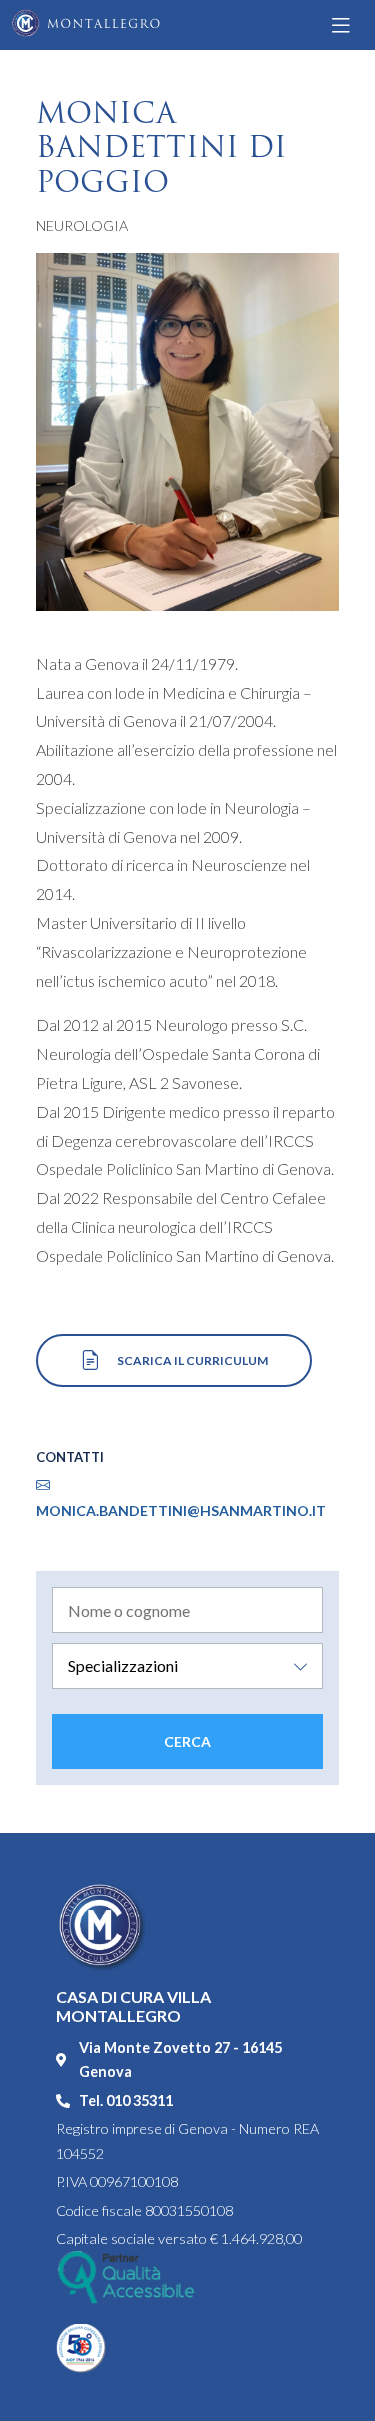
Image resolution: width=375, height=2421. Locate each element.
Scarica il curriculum (191, 1360)
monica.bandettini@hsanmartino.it (181, 1510)
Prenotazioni (241, 24)
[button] (344, 25)
